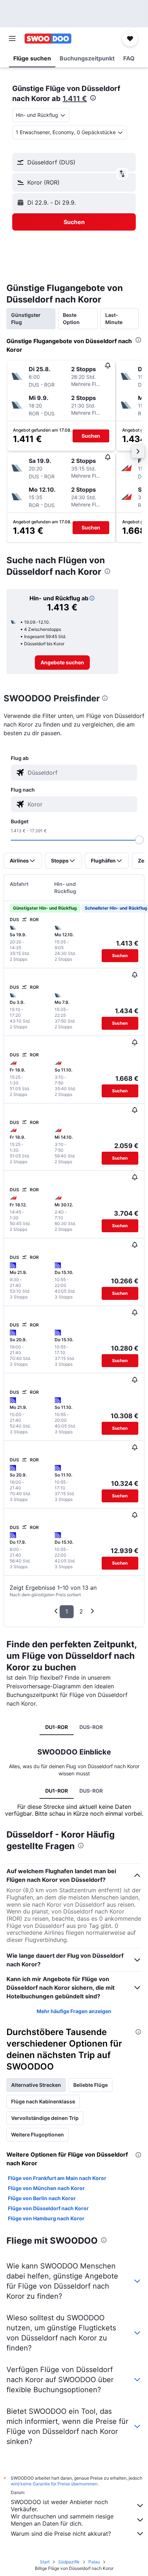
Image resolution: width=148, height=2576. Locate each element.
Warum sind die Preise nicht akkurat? (61, 2534)
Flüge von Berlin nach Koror (42, 2198)
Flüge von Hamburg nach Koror (46, 2218)
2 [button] (81, 1611)
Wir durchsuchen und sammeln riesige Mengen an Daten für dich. (62, 2520)
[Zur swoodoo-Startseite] (48, 38)
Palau (94, 2562)
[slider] (139, 840)
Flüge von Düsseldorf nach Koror (48, 2208)
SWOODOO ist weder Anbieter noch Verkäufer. (59, 2506)
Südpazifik (69, 2562)
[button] (12, 38)
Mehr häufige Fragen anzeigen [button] (74, 2011)
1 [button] (67, 1611)
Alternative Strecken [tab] (36, 2085)
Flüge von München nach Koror (46, 2188)
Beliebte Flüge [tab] (91, 2085)
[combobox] (81, 773)
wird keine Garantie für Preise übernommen (54, 2484)
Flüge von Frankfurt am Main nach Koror (57, 2178)
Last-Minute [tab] (114, 318)
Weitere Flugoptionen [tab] (38, 2134)
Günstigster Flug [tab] (26, 318)
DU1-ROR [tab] (57, 1727)
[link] (62, 663)
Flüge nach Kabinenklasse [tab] (43, 2101)
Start (45, 2562)
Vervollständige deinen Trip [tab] (45, 2118)
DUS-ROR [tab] (91, 1727)
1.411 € (75, 99)
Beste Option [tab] (71, 318)
